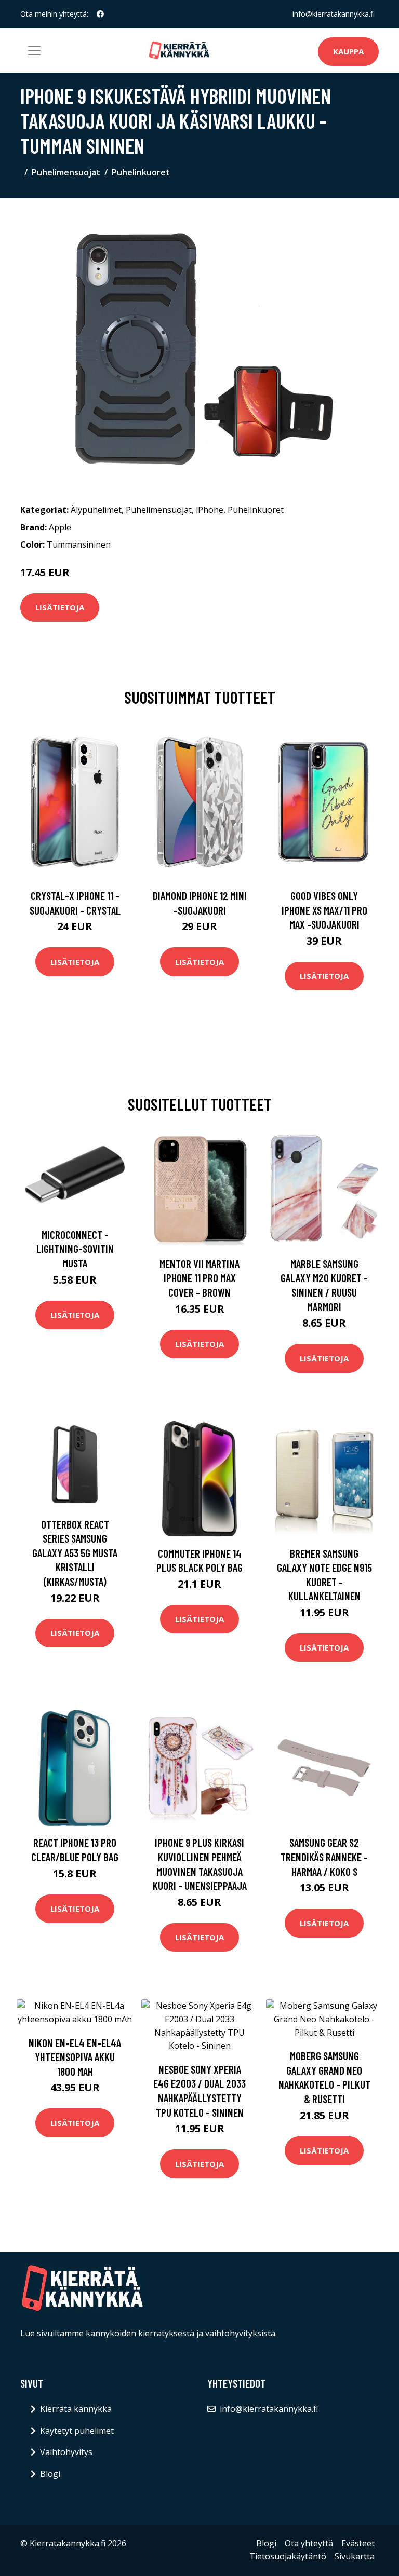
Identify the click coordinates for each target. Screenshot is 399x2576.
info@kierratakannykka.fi (334, 14)
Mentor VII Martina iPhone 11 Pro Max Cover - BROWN (199, 1278)
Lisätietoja (60, 607)
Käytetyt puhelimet (77, 2431)
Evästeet (358, 2543)
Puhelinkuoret (141, 172)
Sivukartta (355, 2556)
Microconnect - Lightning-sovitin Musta (75, 1249)
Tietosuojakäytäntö (288, 2556)
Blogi (50, 2474)
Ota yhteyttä (309, 2543)
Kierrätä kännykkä (76, 2409)
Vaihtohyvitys (66, 2452)
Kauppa (348, 51)
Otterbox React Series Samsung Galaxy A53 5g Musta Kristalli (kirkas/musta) (75, 1553)
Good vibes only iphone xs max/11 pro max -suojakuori (324, 910)
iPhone (210, 510)
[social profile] (100, 14)
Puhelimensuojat (66, 172)
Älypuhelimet (96, 510)
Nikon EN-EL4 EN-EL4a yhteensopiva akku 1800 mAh (75, 2057)
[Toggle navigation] (34, 50)
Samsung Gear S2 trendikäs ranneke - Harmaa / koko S (324, 1857)
